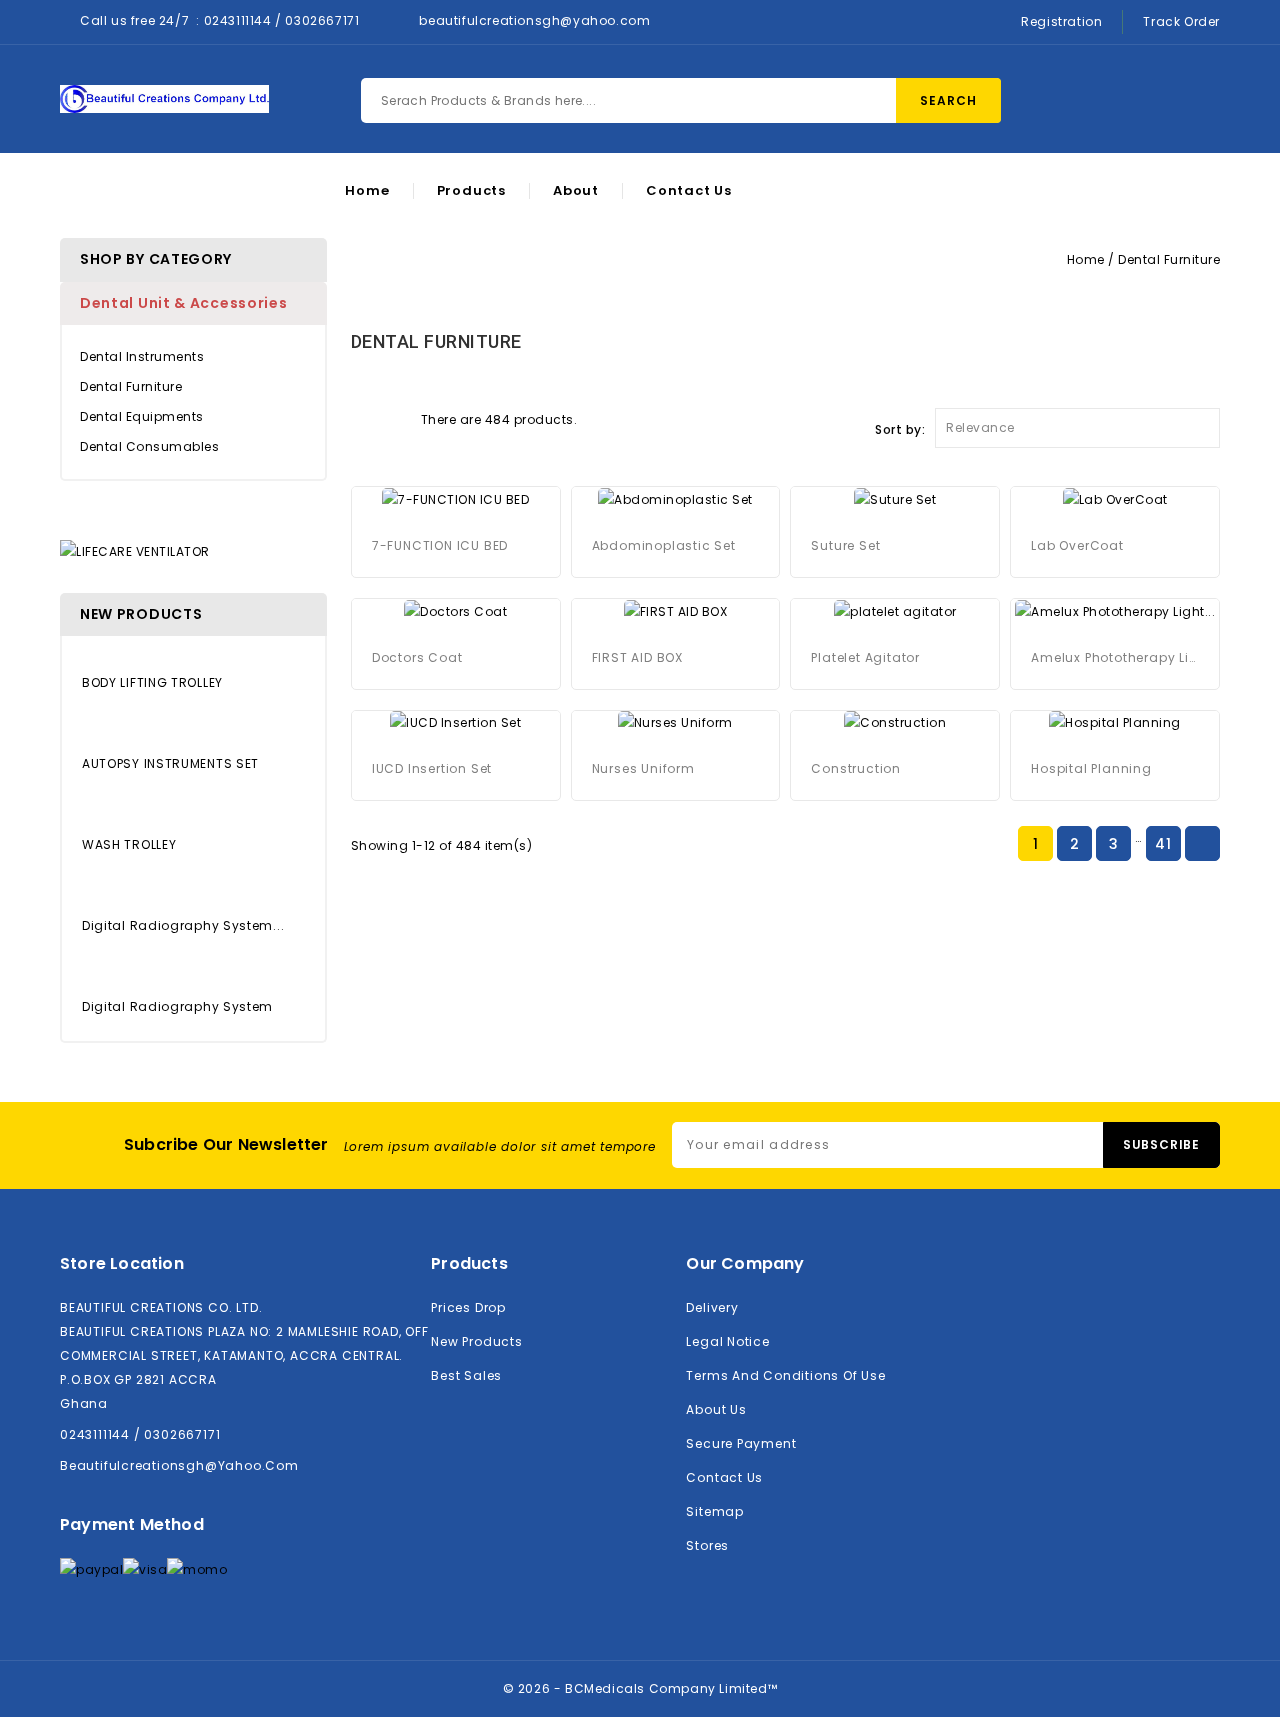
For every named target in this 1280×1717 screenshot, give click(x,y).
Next (1202, 844)
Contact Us (689, 191)
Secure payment (741, 1443)
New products (476, 1341)
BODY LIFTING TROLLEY (152, 682)
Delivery (712, 1307)
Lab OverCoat (1077, 545)
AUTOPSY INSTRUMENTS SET (170, 763)
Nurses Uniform (643, 768)
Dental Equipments (142, 416)
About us (716, 1409)
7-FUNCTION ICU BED (440, 545)
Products (471, 191)
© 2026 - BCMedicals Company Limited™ (640, 1688)
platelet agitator (865, 657)
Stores (707, 1545)
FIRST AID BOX (637, 657)
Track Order (1181, 21)
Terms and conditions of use (785, 1375)
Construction (856, 768)
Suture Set (845, 545)
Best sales (466, 1375)
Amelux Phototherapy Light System (1115, 657)
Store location (122, 1263)
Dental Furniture (131, 386)
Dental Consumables (149, 446)
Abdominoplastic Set (664, 545)
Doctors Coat (417, 657)
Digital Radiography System (177, 1006)
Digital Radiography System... (183, 925)
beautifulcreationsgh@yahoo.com (534, 20)
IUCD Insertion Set (432, 768)
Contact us (724, 1477)
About (576, 191)
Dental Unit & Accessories (184, 303)
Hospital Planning (1091, 768)
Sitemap (715, 1511)
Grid (361, 418)
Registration (1061, 21)
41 (1163, 844)
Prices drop (468, 1307)
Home (367, 191)
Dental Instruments (142, 356)
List (396, 418)
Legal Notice (727, 1341)
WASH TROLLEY (129, 844)
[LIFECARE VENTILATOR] (135, 550)
